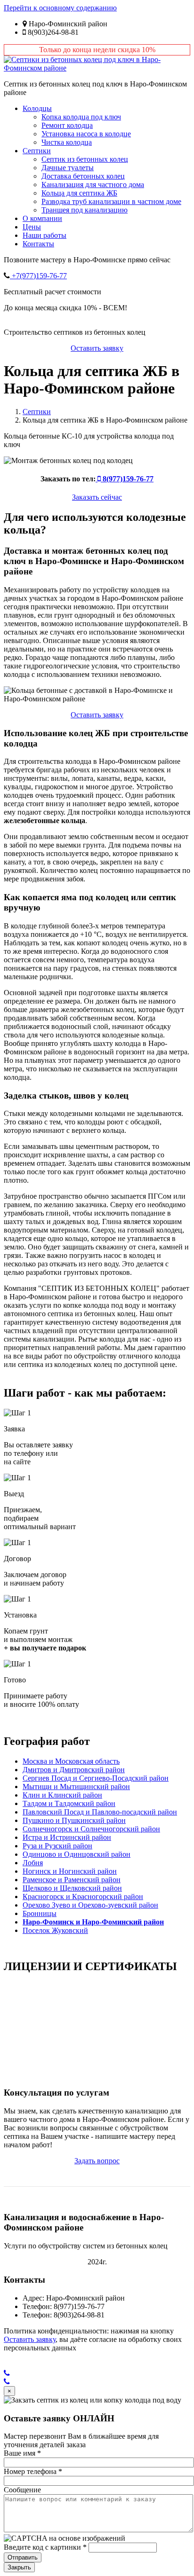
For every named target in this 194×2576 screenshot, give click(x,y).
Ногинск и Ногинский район (70, 1871)
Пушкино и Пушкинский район (74, 1820)
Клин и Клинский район (62, 1795)
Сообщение (22, 2490)
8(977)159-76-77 (127, 479)
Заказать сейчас (97, 497)
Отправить (23, 2557)
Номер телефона (33, 2471)
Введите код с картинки (45, 2547)
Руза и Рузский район (57, 1846)
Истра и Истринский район (67, 1837)
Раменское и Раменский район (72, 1880)
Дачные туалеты (68, 168)
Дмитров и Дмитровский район (74, 1770)
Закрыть (19, 2567)
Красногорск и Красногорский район (83, 1897)
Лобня (33, 1863)
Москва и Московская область (71, 1761)
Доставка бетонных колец (83, 176)
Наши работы (44, 235)
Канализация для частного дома (93, 185)
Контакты (38, 244)
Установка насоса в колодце (86, 134)
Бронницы (40, 1913)
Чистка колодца (67, 142)
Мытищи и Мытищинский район (76, 1787)
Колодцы (37, 108)
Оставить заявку (97, 348)
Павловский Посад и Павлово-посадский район (100, 1812)
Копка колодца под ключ (81, 117)
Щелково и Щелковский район (72, 1888)
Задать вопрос (97, 2161)
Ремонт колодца (67, 125)
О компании (42, 218)
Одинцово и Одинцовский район (77, 1854)
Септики (37, 151)
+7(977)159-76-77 (38, 276)
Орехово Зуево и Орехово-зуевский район (90, 1905)
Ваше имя (22, 2453)
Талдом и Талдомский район (69, 1803)
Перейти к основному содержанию (60, 8)
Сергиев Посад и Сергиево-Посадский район (96, 1778)
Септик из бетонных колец (85, 159)
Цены (32, 227)
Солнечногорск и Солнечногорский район (91, 1829)
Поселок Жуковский (55, 1930)
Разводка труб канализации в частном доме (111, 201)
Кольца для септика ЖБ (79, 193)
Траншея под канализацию (85, 210)
